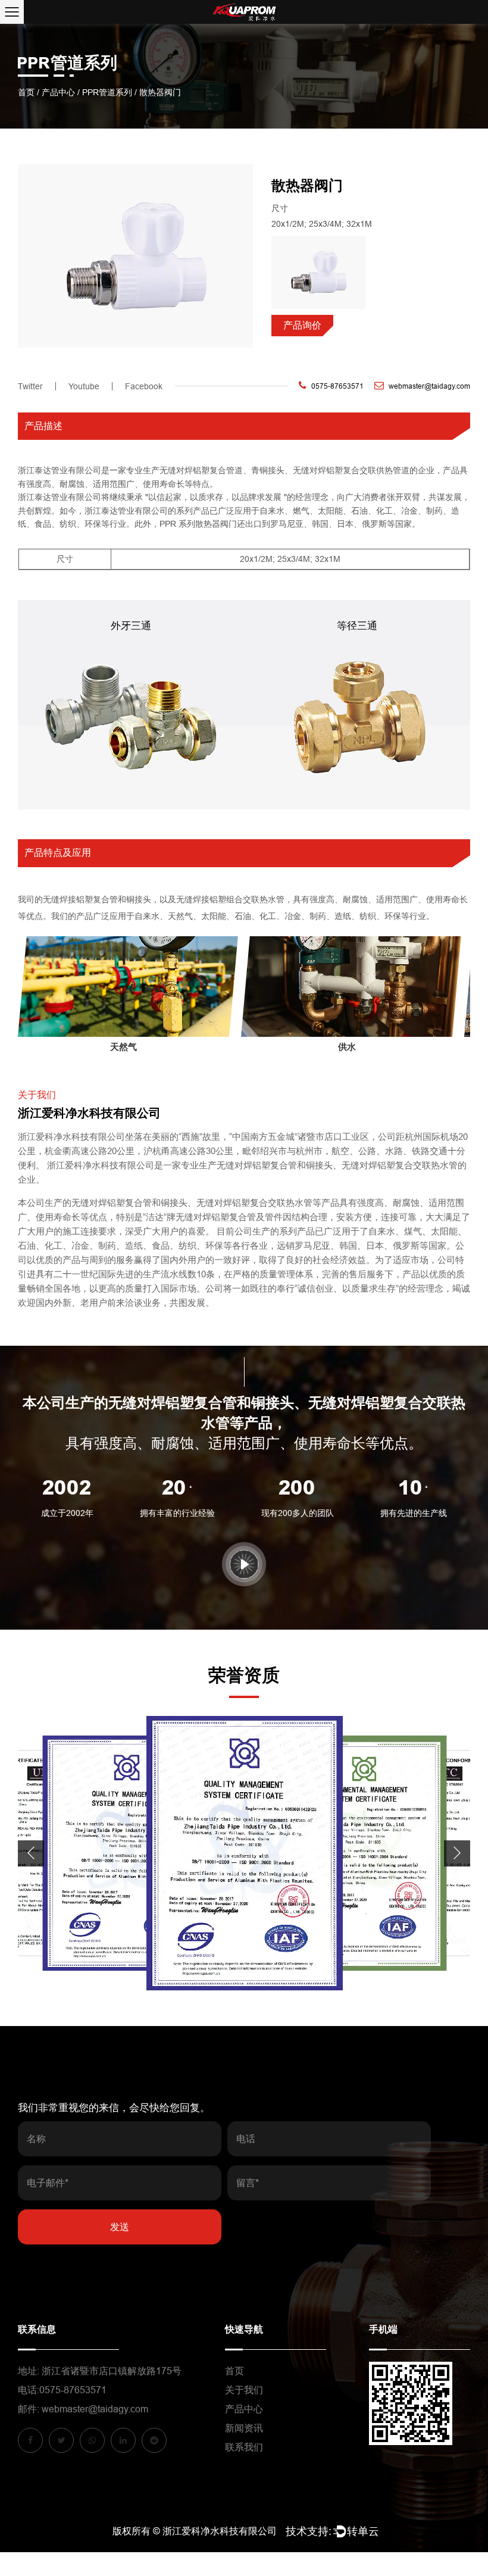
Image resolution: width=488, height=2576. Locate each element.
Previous (31, 1853)
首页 (26, 92)
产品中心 (58, 92)
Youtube (84, 386)
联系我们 (244, 2447)
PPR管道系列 (107, 92)
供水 (347, 1047)
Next (457, 1853)
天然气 (123, 1047)
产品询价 (302, 325)
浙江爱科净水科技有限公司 (220, 2531)
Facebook (144, 386)
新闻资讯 (244, 2428)
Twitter (30, 386)
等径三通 (357, 626)
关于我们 (244, 2390)
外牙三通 (131, 626)
